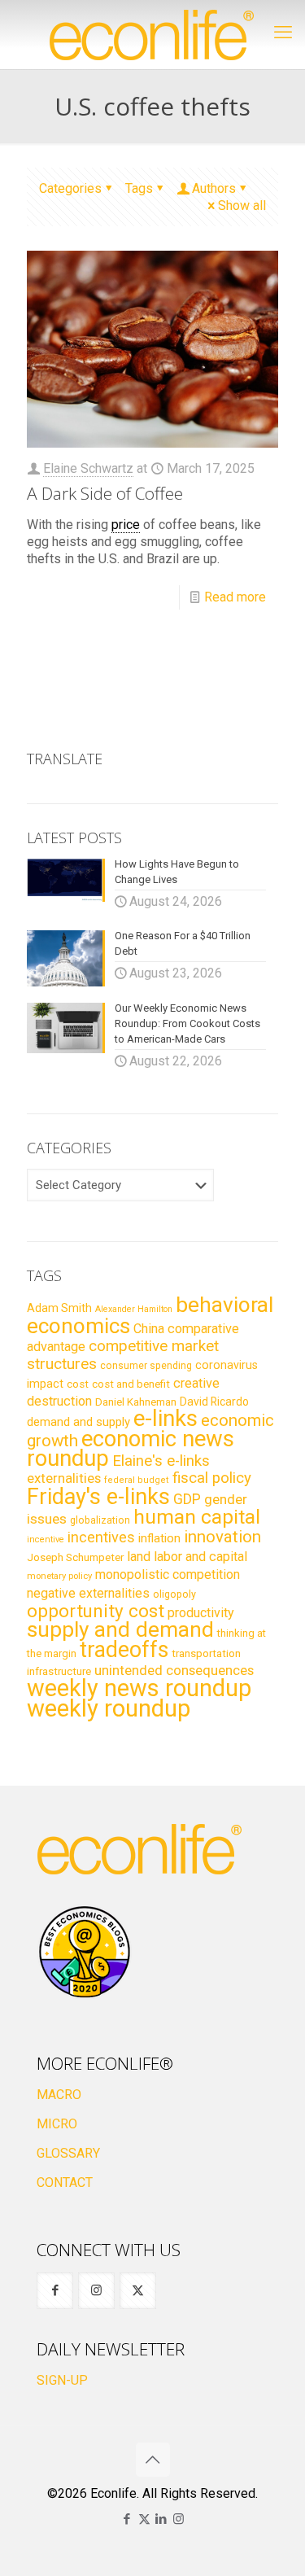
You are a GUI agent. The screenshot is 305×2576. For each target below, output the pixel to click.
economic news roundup (131, 1449)
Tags (139, 188)
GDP (187, 1499)
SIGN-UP (62, 2380)
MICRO (57, 2124)
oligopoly (174, 1594)
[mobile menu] (283, 33)
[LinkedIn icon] (161, 2519)
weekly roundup (109, 1708)
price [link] (126, 525)
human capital (197, 1517)
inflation (159, 1538)
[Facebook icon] (127, 2519)
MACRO (59, 2095)
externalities (64, 1478)
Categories (70, 188)
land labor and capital (187, 1557)
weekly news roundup (139, 1688)
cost (78, 1384)
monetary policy (59, 1576)
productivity (201, 1613)
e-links (166, 1419)
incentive (46, 1539)
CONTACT (65, 2182)
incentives (101, 1537)
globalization (100, 1520)
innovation (222, 1537)
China (149, 1329)
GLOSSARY (68, 2153)
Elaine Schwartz (88, 468)
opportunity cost (96, 1611)
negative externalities (88, 1593)
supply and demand (120, 1629)
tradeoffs (124, 1650)
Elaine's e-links (161, 1461)
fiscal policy (212, 1478)
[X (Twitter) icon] (144, 2519)
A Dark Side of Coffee (105, 493)
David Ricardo (214, 1402)
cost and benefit (131, 1384)
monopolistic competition (168, 1574)
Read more (235, 597)
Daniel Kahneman (136, 1402)
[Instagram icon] (179, 2519)
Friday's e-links (98, 1497)
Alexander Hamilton (134, 1309)
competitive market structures (123, 1355)
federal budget (137, 1480)
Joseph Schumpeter (75, 1557)
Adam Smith (59, 1308)
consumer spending (146, 1366)
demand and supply (78, 1422)
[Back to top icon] (153, 2460)
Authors (214, 188)
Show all (242, 206)
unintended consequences (174, 1670)
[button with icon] (55, 2291)
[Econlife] (152, 35)
